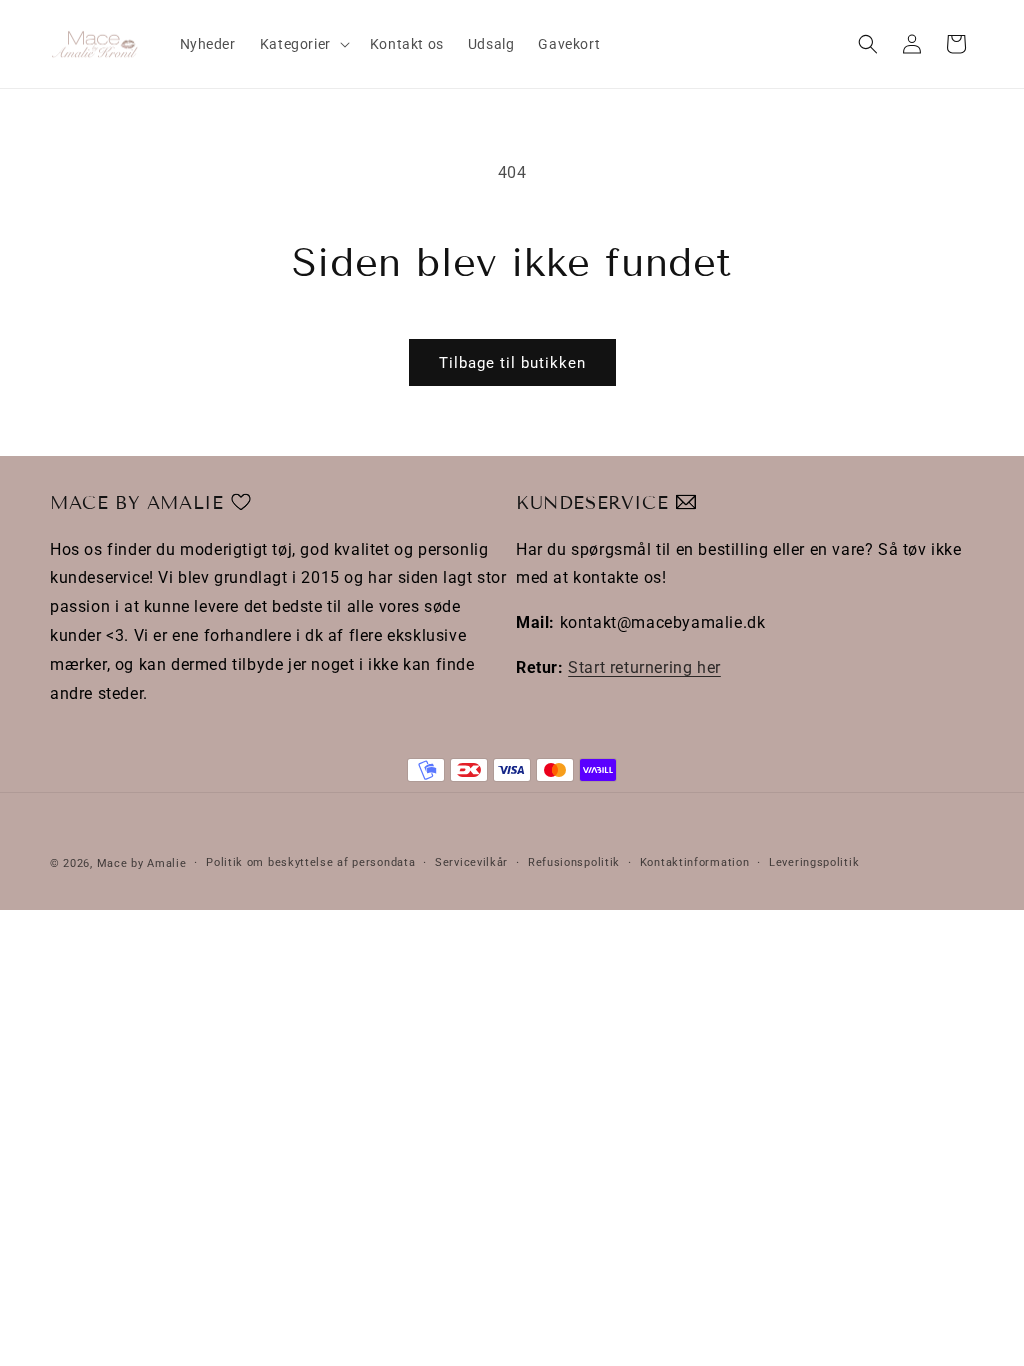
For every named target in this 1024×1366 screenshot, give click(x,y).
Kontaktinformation (695, 862)
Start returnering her (644, 667)
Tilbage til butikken (512, 363)
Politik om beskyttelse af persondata (310, 862)
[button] (303, 44)
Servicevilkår (471, 862)
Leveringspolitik (814, 862)
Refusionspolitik (574, 862)
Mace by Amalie (142, 863)
